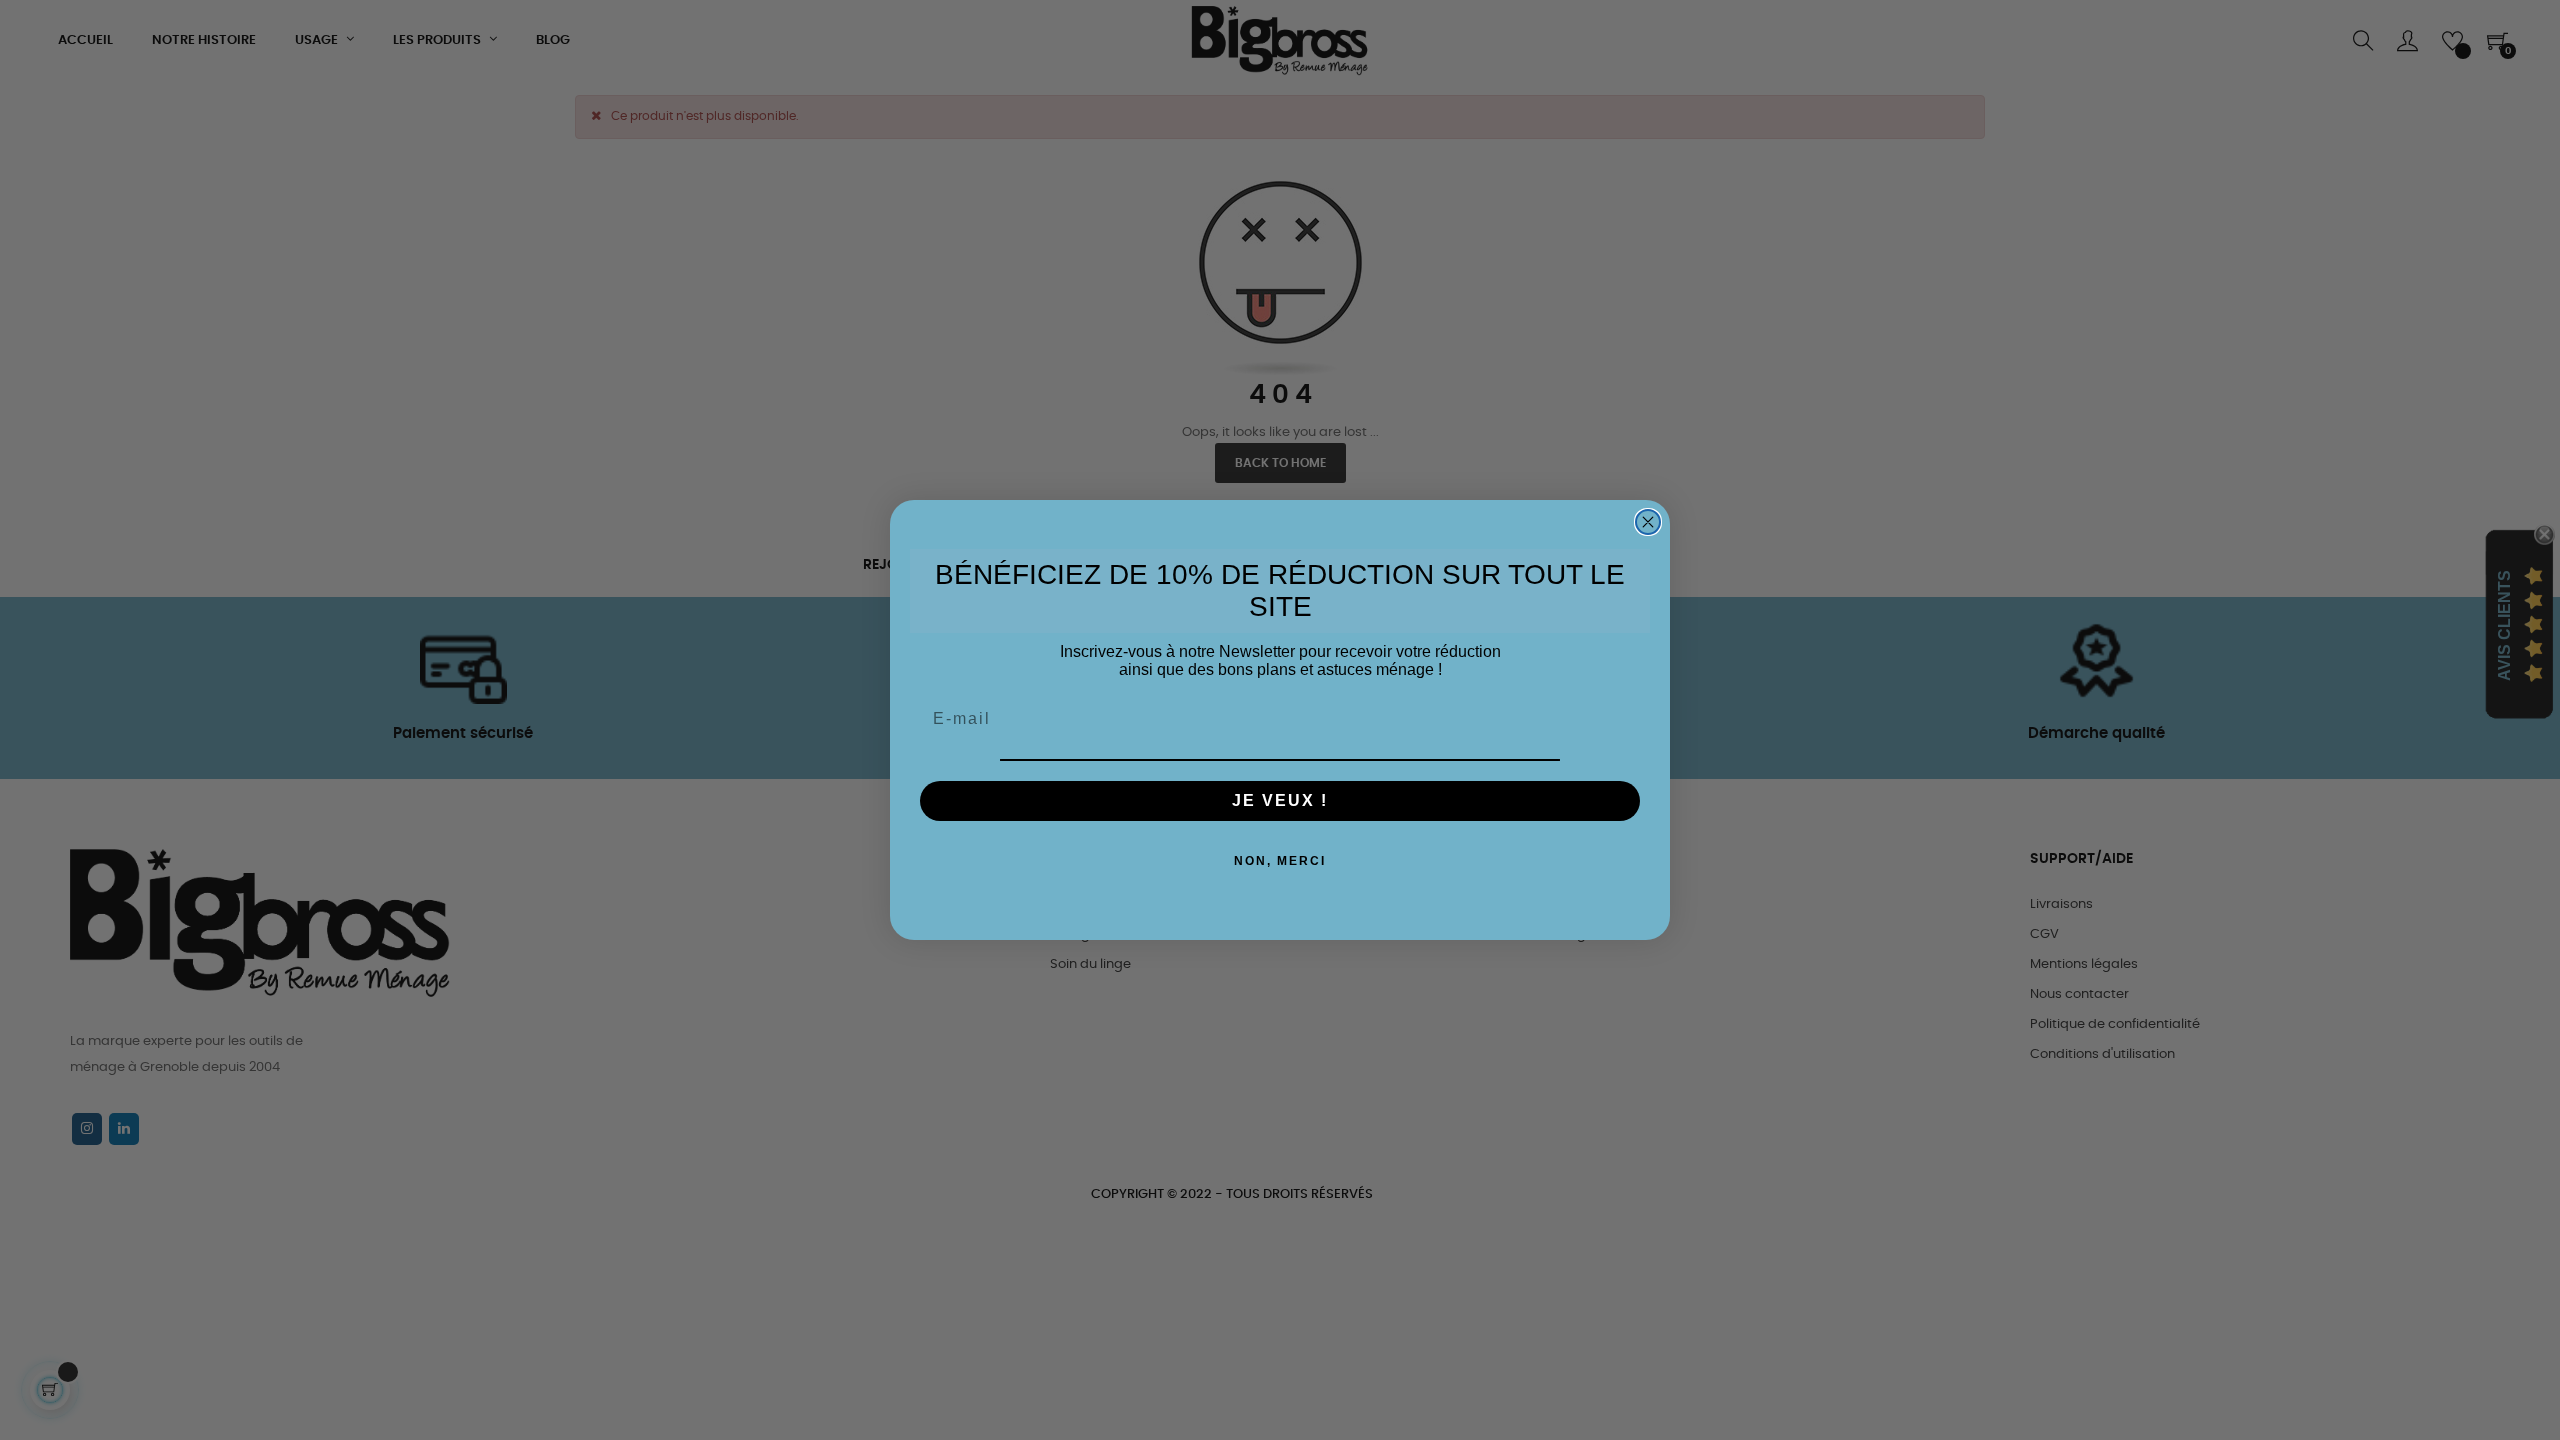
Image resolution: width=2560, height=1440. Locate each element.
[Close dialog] (1648, 522)
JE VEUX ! (1280, 800)
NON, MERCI (1280, 861)
